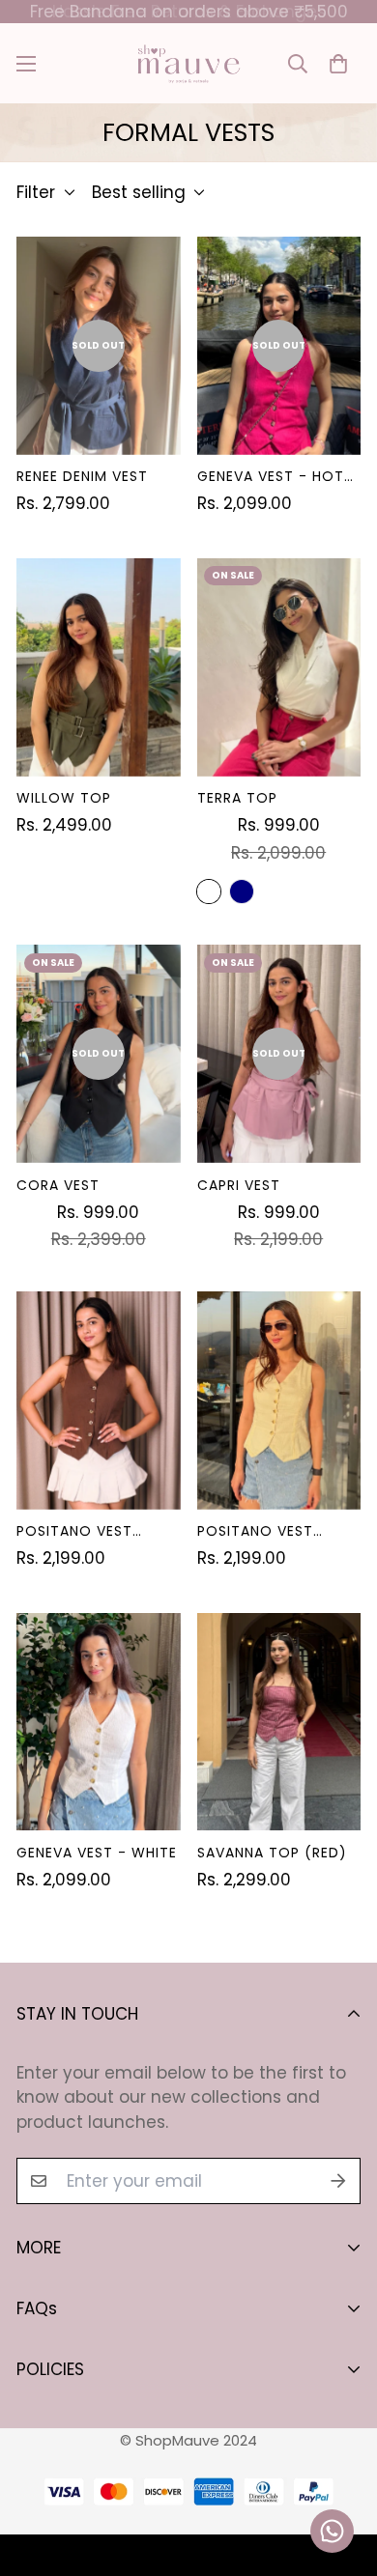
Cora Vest (58, 1185)
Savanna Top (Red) (272, 1853)
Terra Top (237, 798)
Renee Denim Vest (82, 476)
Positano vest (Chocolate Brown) (74, 1531)
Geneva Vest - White (97, 1853)
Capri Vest (239, 1185)
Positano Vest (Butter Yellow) (263, 1531)
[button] (338, 63)
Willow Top (64, 798)
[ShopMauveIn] (188, 63)
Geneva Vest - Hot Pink (271, 477)
